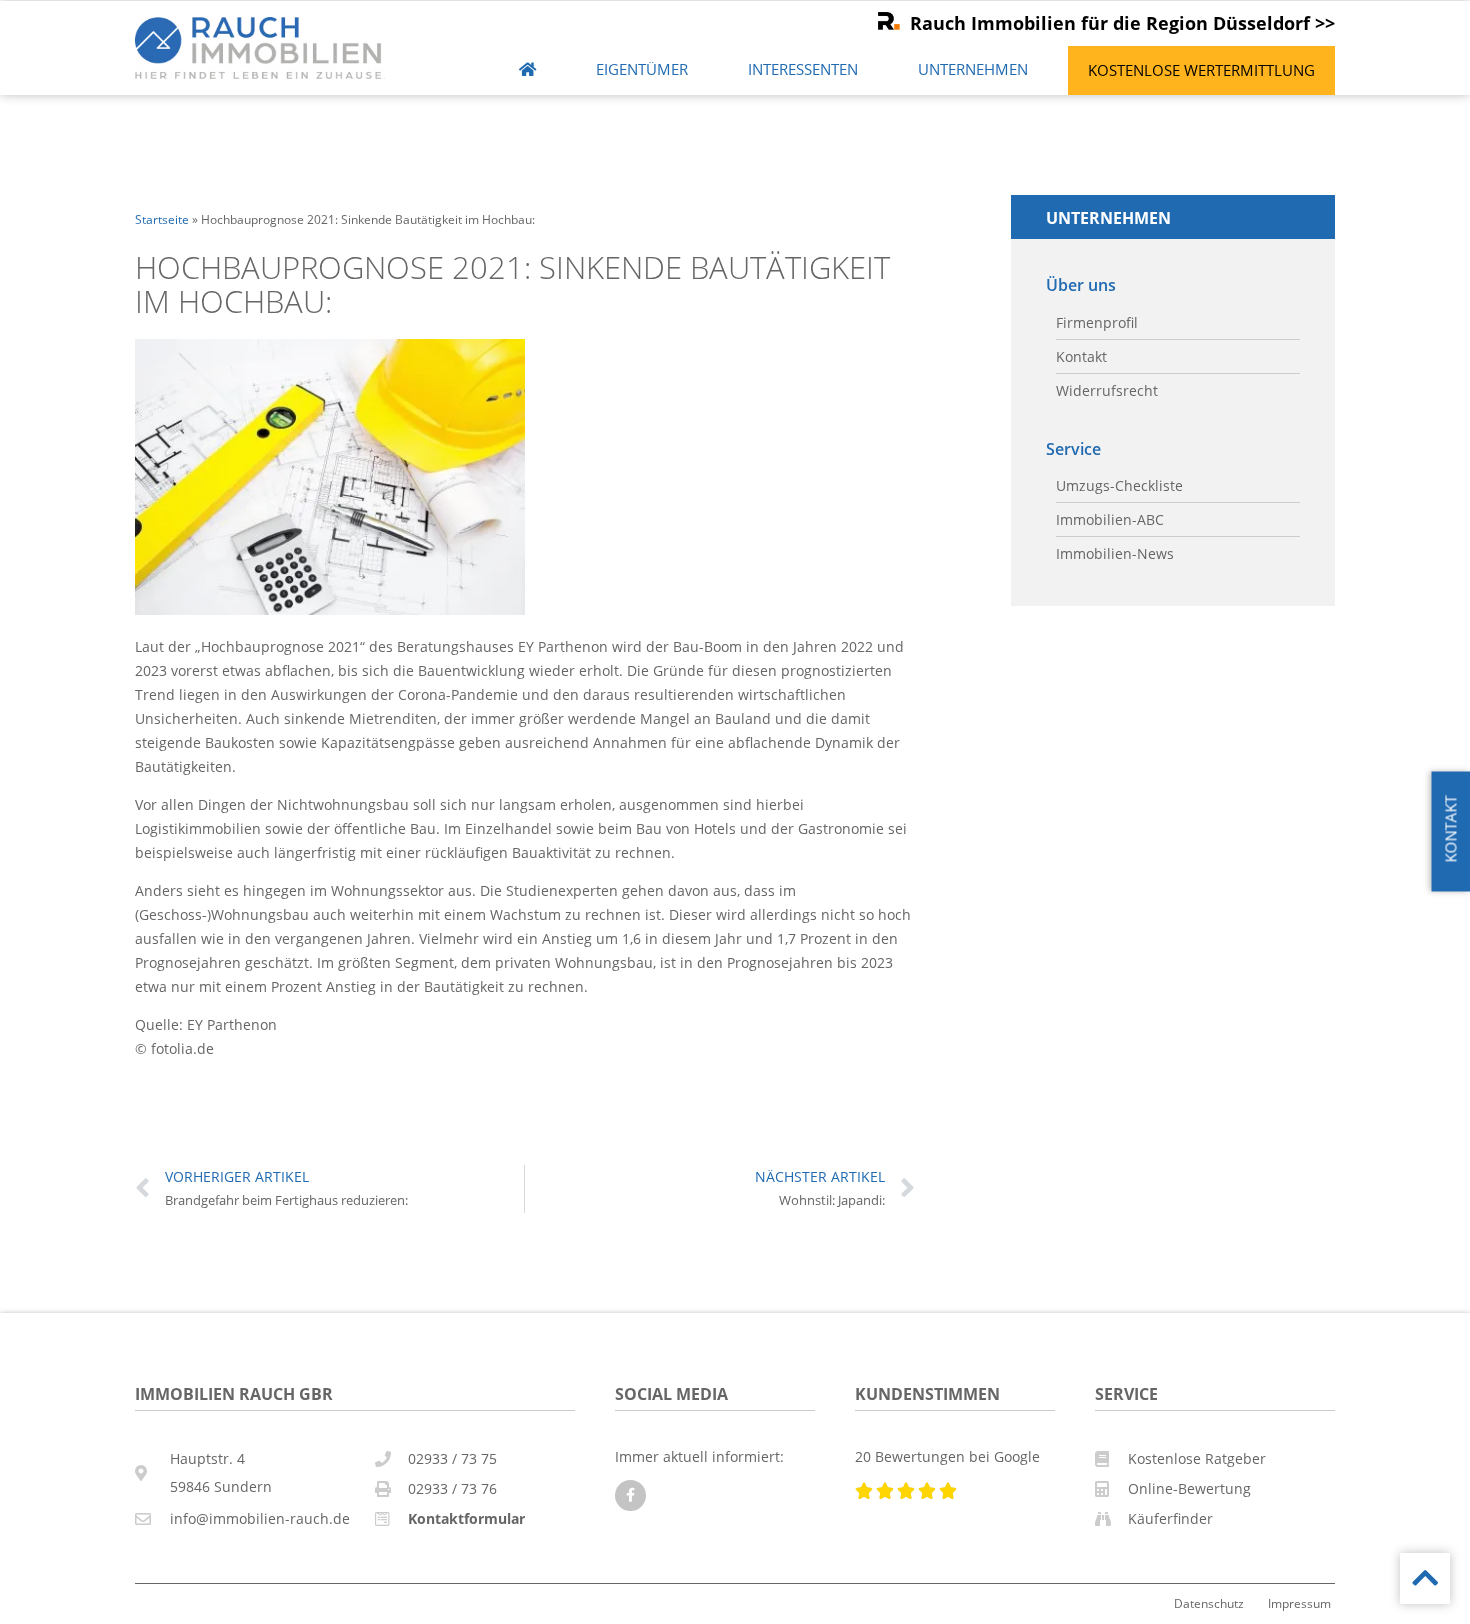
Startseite (162, 219)
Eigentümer (642, 69)
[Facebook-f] (630, 1495)
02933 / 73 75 (452, 1458)
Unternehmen (973, 69)
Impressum (1299, 1603)
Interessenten (803, 69)
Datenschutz (1209, 1603)
